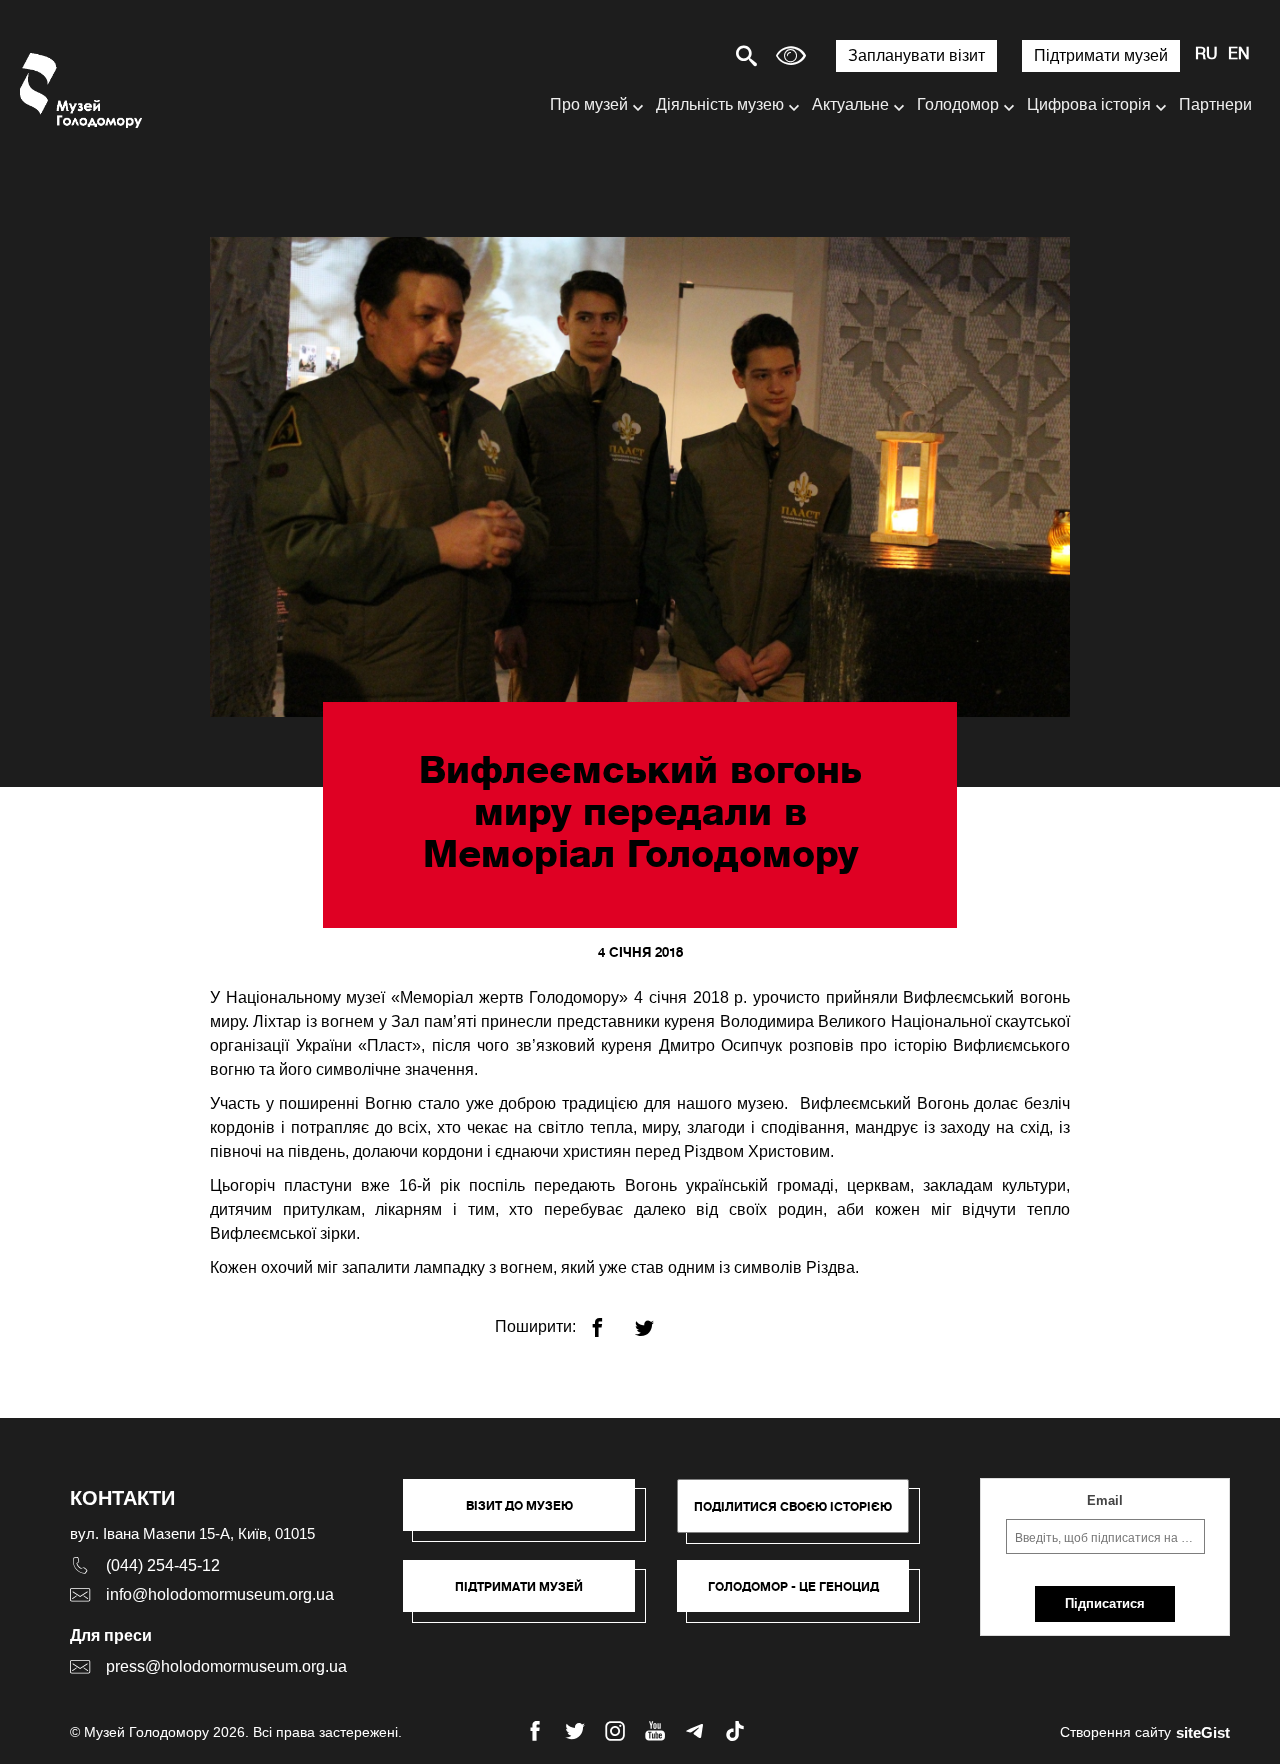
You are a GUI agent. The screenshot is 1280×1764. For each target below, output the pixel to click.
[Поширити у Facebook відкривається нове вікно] (609, 1319)
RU (1206, 55)
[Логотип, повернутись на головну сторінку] (82, 90)
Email (1105, 1500)
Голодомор (958, 104)
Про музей (589, 104)
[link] (529, 1596)
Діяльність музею (720, 104)
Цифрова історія (1089, 104)
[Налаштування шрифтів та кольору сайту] (791, 55)
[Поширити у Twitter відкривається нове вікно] (656, 1319)
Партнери (1215, 104)
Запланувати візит (916, 55)
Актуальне (850, 104)
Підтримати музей (1101, 55)
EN (1239, 55)
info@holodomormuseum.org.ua (220, 1594)
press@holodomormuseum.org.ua (226, 1666)
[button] (529, 1515)
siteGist (1203, 1732)
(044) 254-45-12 (163, 1565)
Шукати (676, 55)
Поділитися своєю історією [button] (793, 1506)
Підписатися (1105, 1603)
